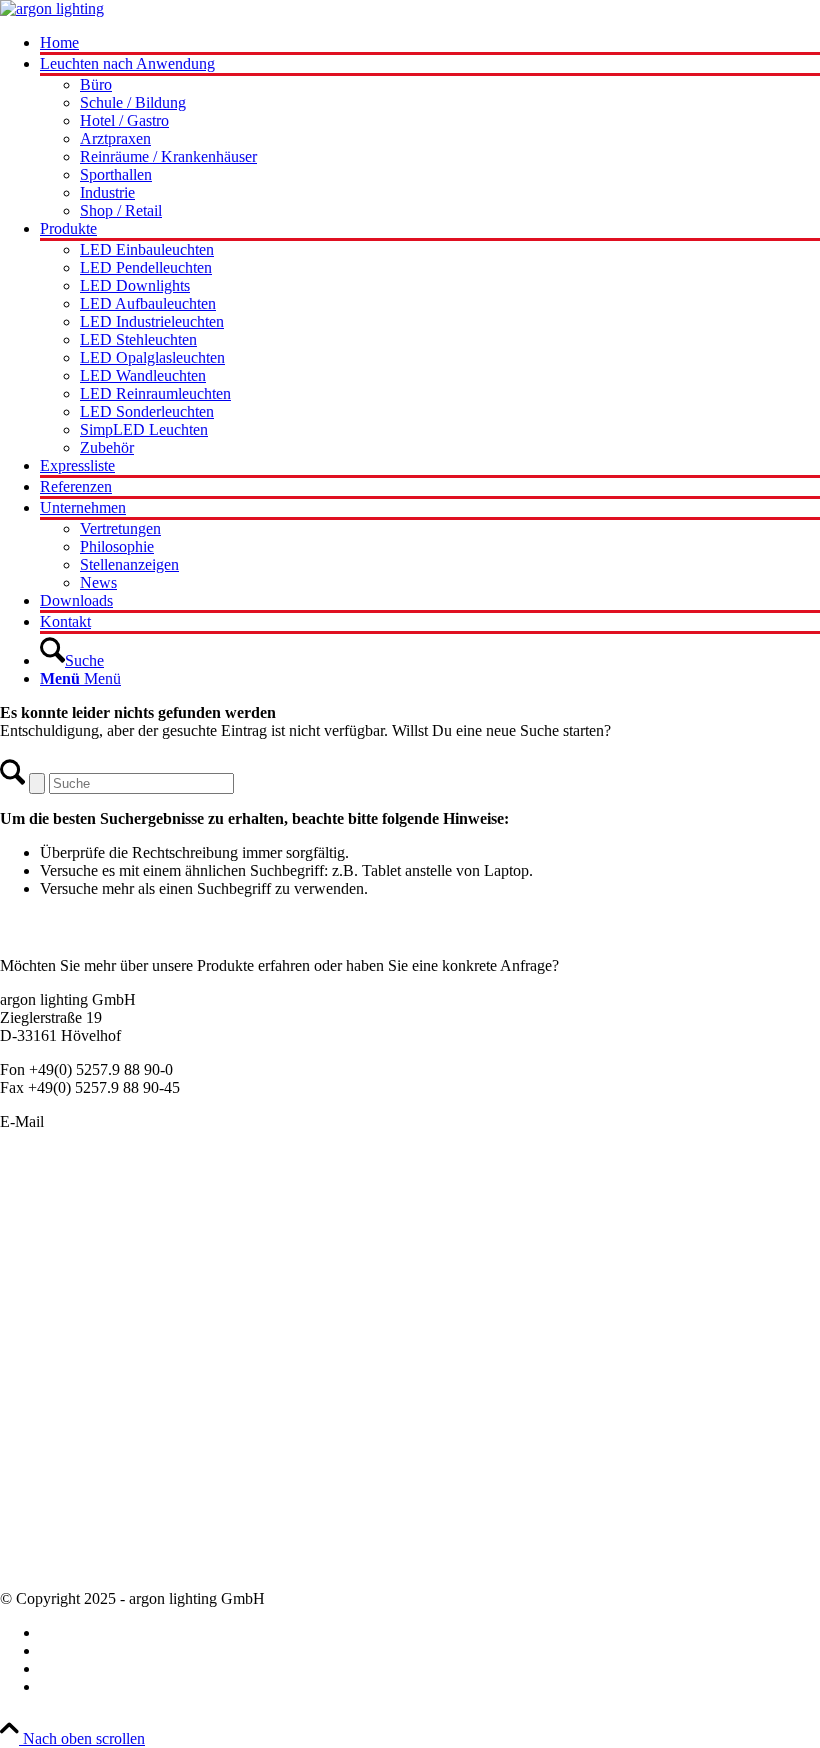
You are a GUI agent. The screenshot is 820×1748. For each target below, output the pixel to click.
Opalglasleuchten (54, 1271)
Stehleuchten (40, 1325)
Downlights (37, 1289)
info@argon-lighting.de (122, 1121)
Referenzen (36, 1546)
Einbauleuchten (49, 1235)
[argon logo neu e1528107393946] (52, 8)
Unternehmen (43, 1492)
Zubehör (27, 1361)
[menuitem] (430, 44)
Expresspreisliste (52, 1474)
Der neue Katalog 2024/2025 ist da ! (115, 1438)
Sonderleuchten (49, 1217)
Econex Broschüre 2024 (76, 1456)
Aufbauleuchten (50, 1253)
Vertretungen (40, 1528)
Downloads (36, 1564)
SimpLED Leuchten (64, 1343)
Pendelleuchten (48, 1199)
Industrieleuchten (54, 1307)
